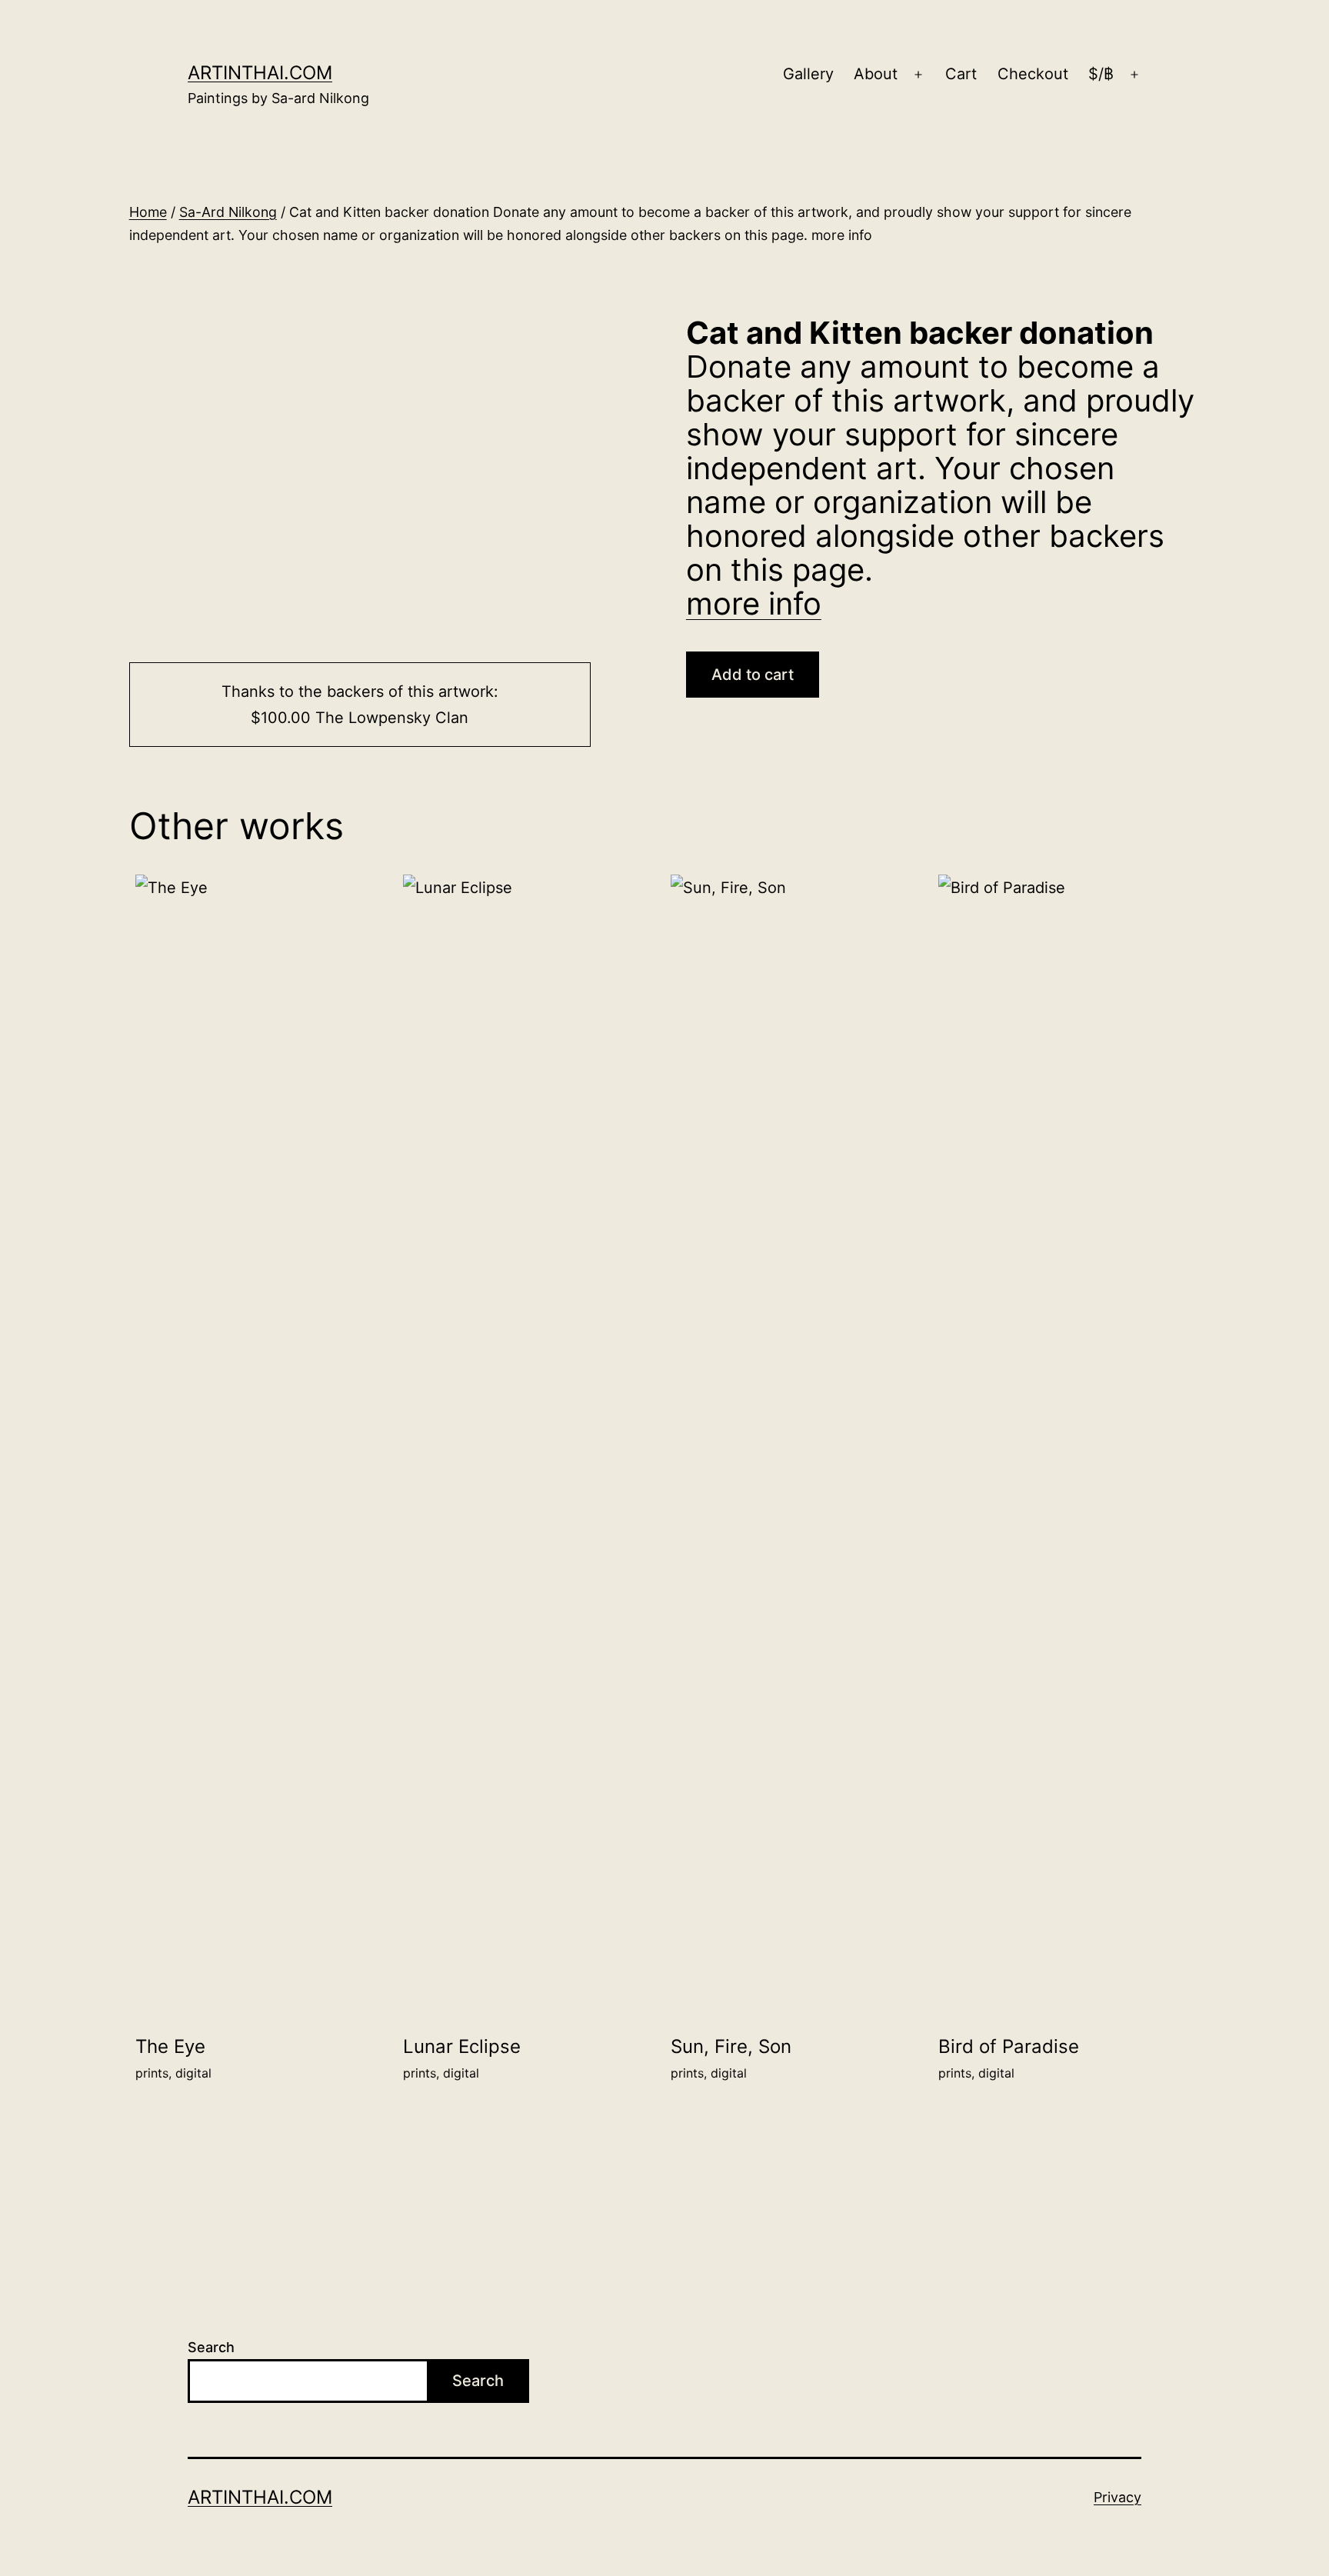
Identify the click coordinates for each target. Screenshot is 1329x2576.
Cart (961, 74)
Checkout (1033, 74)
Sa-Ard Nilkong (228, 212)
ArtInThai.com (260, 73)
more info (754, 603)
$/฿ (1101, 74)
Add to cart (753, 675)
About (876, 74)
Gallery (808, 74)
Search (211, 2347)
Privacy (1117, 2497)
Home (148, 212)
